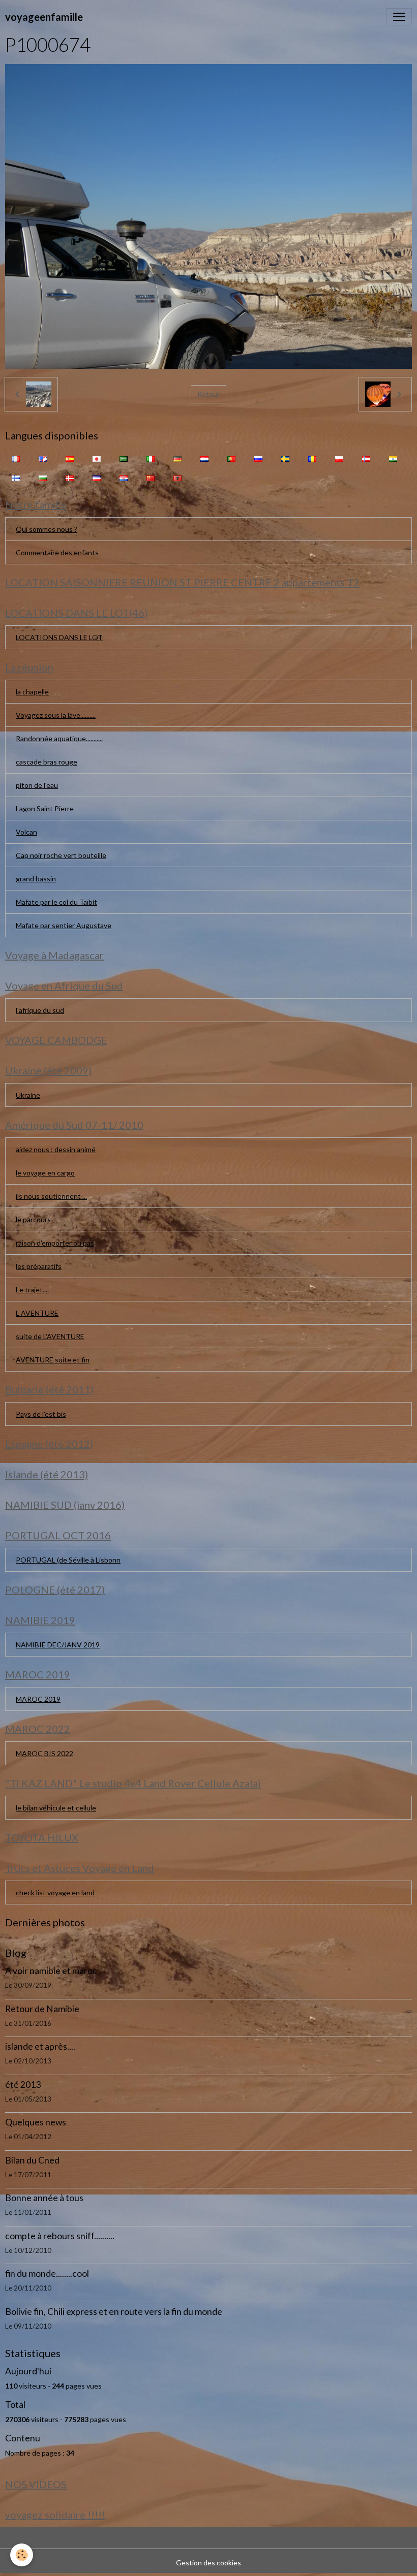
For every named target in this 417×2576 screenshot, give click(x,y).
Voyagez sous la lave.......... (56, 715)
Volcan (26, 832)
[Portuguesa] (231, 458)
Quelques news (36, 2122)
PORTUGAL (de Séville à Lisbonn (68, 1560)
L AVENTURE (37, 1313)
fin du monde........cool (47, 2273)
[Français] (16, 458)
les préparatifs (39, 1266)
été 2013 (23, 2085)
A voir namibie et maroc (51, 1971)
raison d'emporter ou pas (55, 1243)
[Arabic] (124, 458)
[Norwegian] (366, 458)
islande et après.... (40, 2046)
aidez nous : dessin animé (56, 1149)
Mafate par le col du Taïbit (56, 902)
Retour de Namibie (42, 2009)
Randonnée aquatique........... (59, 738)
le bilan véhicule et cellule (56, 1808)
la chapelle (32, 692)
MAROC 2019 (38, 1699)
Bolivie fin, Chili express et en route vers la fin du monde (114, 2312)
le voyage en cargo (45, 1173)
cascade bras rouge (47, 762)
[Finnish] (16, 477)
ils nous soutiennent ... (51, 1196)
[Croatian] (124, 477)
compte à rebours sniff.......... (60, 2236)
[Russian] (258, 458)
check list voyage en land (55, 1893)
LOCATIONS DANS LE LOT (59, 637)
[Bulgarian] (43, 477)
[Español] (70, 458)
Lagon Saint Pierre (45, 808)
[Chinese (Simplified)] (151, 477)
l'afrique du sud (40, 1010)
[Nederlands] (204, 458)
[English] (43, 458)
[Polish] (339, 458)
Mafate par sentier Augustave (64, 925)
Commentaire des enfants (57, 552)
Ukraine (28, 1095)
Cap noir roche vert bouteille (61, 855)
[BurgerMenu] (399, 17)
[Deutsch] (177, 458)
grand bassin (36, 879)
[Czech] (97, 477)
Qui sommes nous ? (47, 529)
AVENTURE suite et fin (53, 1360)
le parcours (33, 1219)
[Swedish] (285, 458)
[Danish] (70, 477)
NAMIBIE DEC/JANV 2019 (58, 1645)
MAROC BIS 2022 (44, 1753)
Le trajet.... (32, 1290)
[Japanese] (97, 458)
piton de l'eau (37, 785)
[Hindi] (393, 458)
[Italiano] (151, 458)
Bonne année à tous (44, 2198)
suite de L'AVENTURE (50, 1336)
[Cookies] (22, 2555)
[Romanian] (312, 458)
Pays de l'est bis (41, 1414)
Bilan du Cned (32, 2160)
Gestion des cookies (208, 2563)
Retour (208, 394)
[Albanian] (177, 477)
